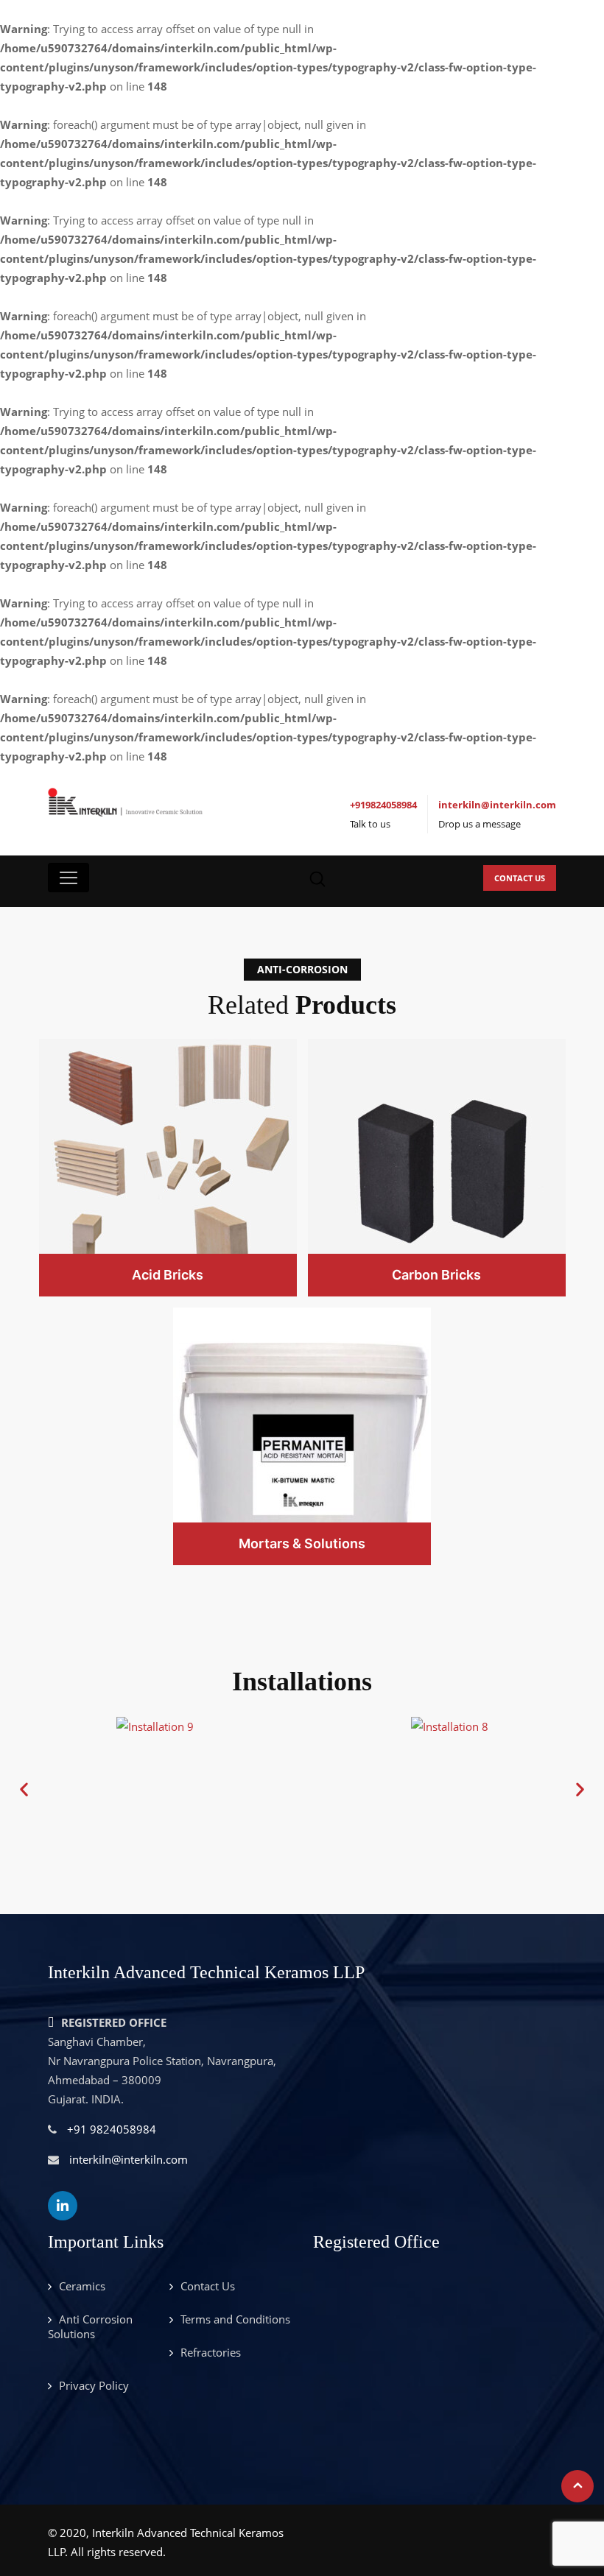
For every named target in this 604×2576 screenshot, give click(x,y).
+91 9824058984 (112, 2129)
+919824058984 (383, 805)
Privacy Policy (94, 2385)
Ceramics (82, 2286)
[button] (24, 1789)
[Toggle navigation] (69, 878)
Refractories (211, 2352)
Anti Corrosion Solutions (90, 2326)
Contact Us (520, 878)
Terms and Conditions (235, 2319)
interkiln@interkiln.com (497, 805)
